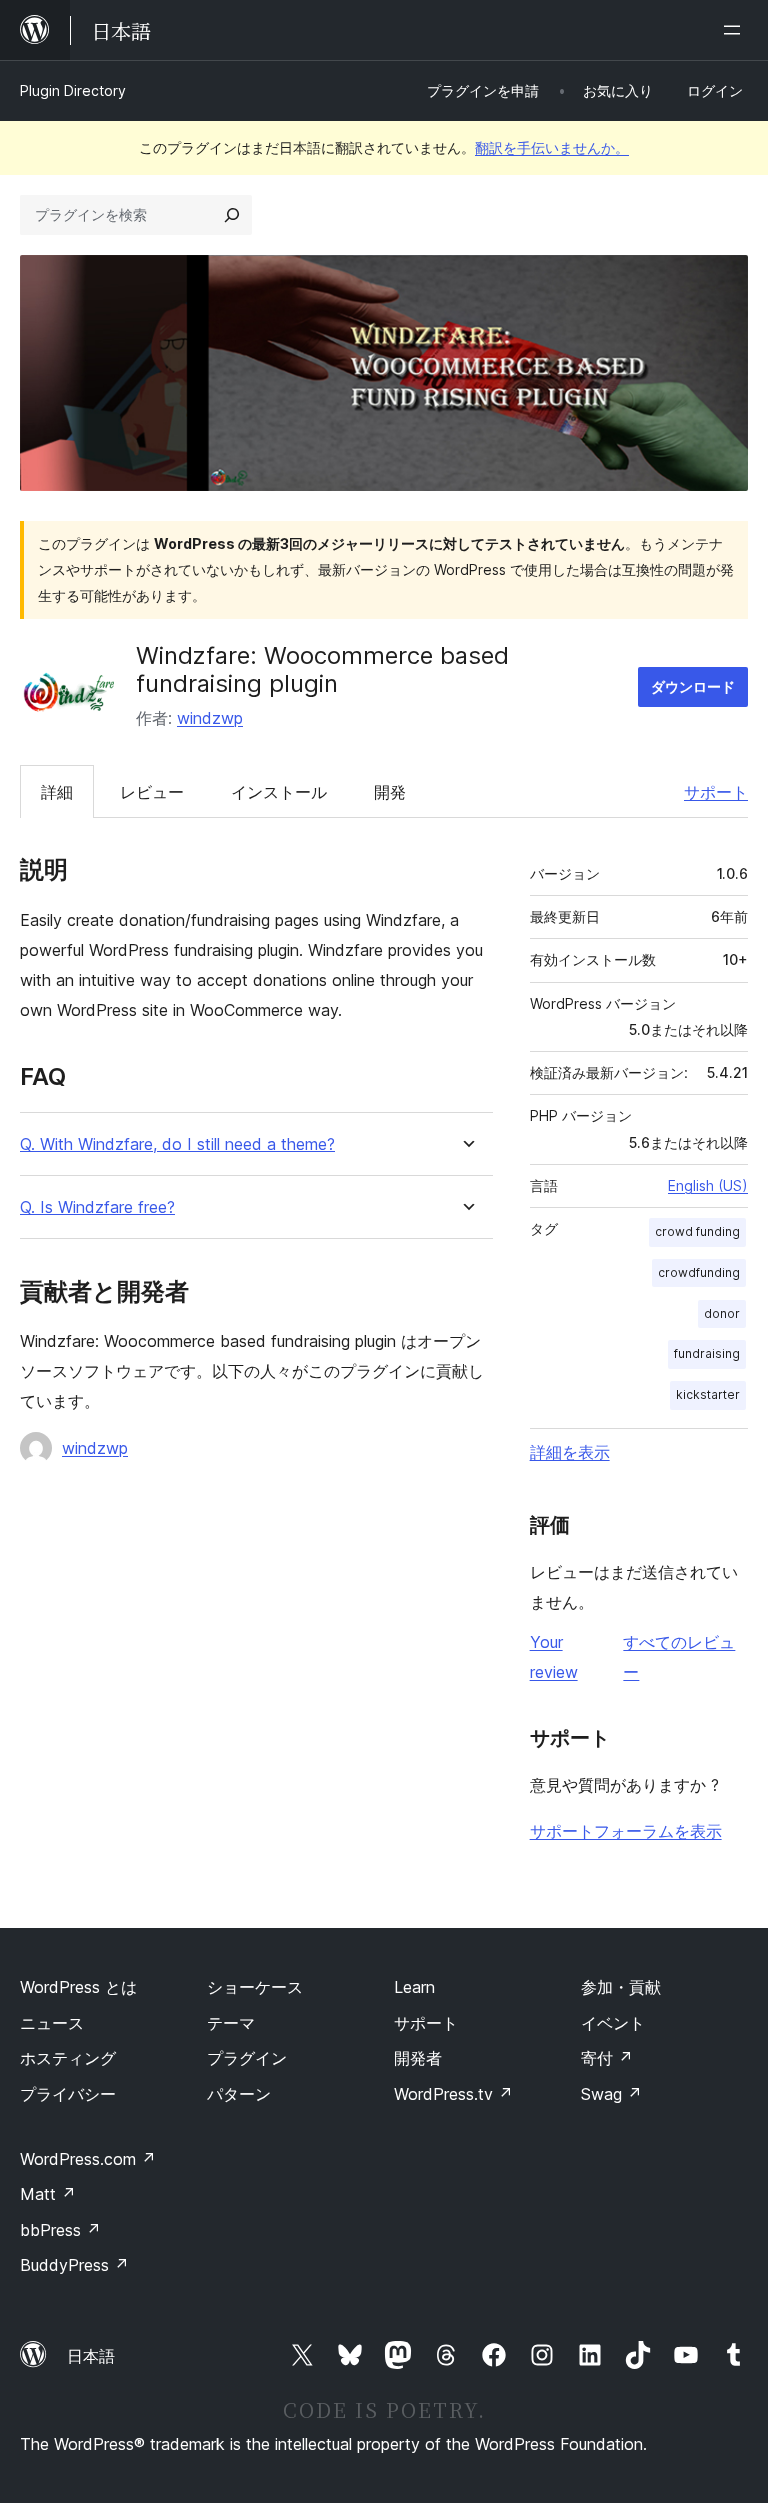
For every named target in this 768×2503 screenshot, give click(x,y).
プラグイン (247, 2058)
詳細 (57, 792)
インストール (279, 792)
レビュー (152, 792)
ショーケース (255, 1987)
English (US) (708, 1185)
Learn (414, 1987)
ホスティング (68, 2058)
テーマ (231, 2023)
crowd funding (697, 1231)
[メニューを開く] (736, 30)
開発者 (418, 2058)
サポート (716, 792)
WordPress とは (78, 1987)
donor (722, 1313)
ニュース (52, 2023)
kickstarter (708, 1394)
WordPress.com (88, 2159)
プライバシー (68, 2094)
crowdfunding (699, 1272)
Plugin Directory (73, 90)
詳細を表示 (570, 1452)
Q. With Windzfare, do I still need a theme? (177, 1144)
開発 (390, 792)
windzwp (210, 718)
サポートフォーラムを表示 (626, 1831)
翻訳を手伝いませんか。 (552, 147)
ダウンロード (693, 686)
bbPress (60, 2230)
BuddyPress (74, 2265)
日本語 (91, 2356)
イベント (613, 2023)
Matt (48, 2194)
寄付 (607, 2058)
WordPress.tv (453, 2094)
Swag (611, 2094)
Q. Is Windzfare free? (97, 1207)
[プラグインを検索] (232, 215)
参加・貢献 (621, 1987)
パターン (239, 2094)
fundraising (707, 1353)
